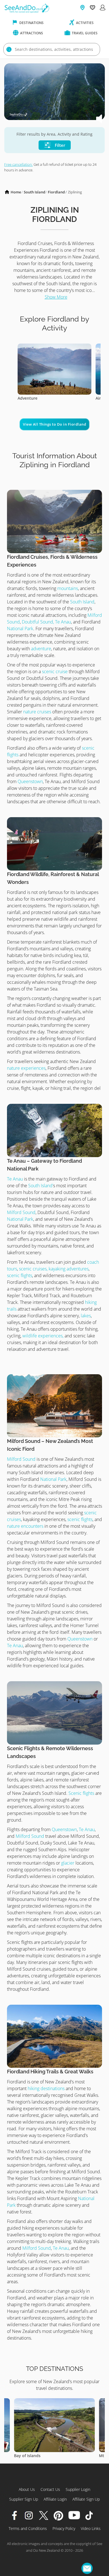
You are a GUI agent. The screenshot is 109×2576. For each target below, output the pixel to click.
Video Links (91, 2528)
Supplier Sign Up (24, 2499)
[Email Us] (87, 2568)
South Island (35, 192)
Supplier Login (78, 2489)
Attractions (31, 33)
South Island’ (41, 1186)
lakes (85, 1316)
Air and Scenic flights (38, 398)
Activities (84, 23)
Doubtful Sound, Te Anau (46, 622)
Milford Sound (21, 1212)
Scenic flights (82, 1793)
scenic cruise (55, 671)
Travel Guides (84, 33)
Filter (59, 145)
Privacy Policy (64, 2528)
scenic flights (20, 1275)
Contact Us (50, 2489)
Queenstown (30, 781)
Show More (56, 297)
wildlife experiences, (43, 1336)
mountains (68, 588)
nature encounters (25, 1526)
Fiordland (56, 192)
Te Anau (15, 1179)
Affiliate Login (55, 2499)
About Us (27, 2489)
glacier (68, 1863)
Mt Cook (22, 2456)
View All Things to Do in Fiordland (54, 424)
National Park (20, 629)
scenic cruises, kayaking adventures (54, 1269)
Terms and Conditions (28, 2528)
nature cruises (37, 712)
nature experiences (26, 1068)
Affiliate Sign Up (86, 2499)
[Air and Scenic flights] (54, 347)
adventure (41, 649)
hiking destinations (46, 2088)
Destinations (31, 23)
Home (16, 192)
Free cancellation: (18, 164)
